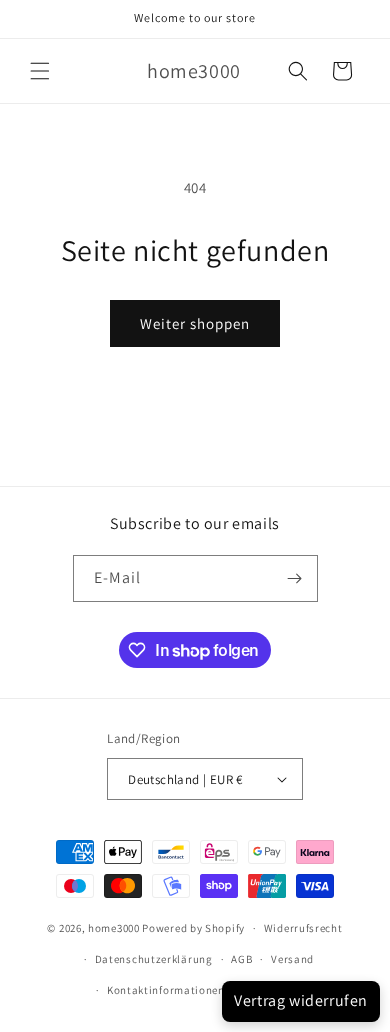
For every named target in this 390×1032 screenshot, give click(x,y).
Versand (292, 959)
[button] (40, 71)
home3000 (114, 928)
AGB (241, 959)
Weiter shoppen (195, 323)
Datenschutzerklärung (154, 959)
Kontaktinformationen (166, 990)
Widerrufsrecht (303, 928)
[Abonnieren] (295, 578)
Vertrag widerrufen (301, 1000)
